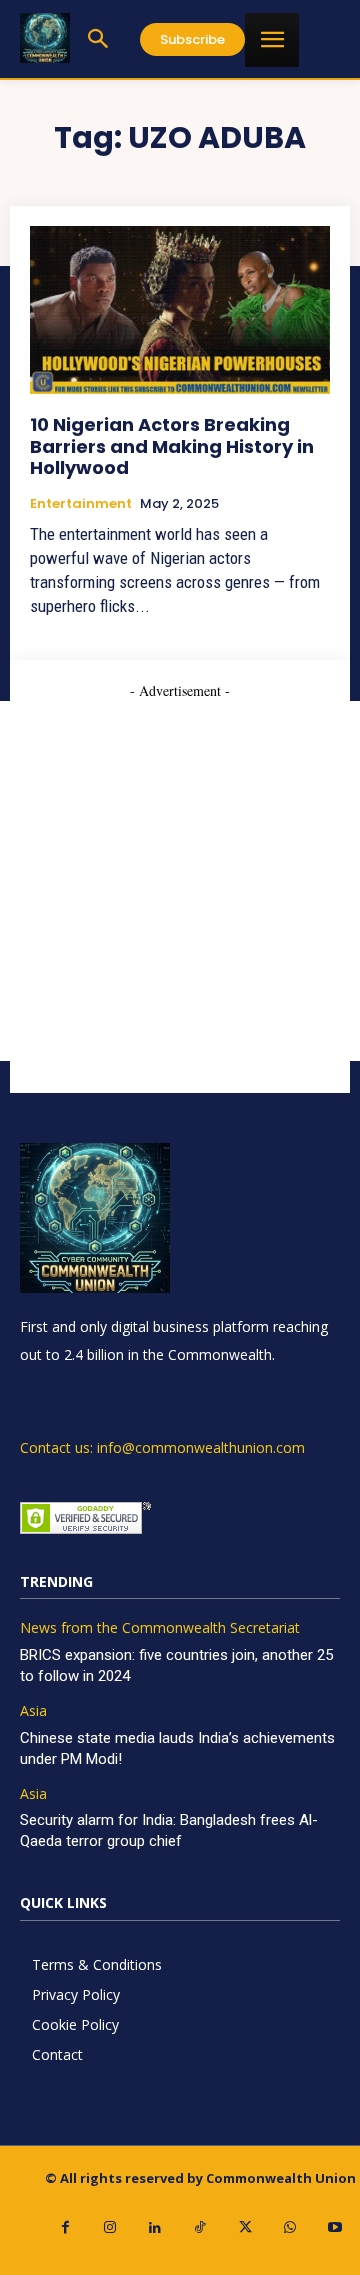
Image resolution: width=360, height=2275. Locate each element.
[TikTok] (200, 2227)
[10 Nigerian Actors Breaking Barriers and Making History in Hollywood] (180, 310)
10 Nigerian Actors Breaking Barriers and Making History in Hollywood (172, 446)
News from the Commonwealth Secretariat (160, 1628)
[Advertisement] (180, 881)
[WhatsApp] (290, 2227)
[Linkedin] (155, 2227)
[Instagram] (110, 2227)
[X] (245, 2227)
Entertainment (81, 504)
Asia (33, 1711)
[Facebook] (65, 2227)
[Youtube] (335, 2227)
